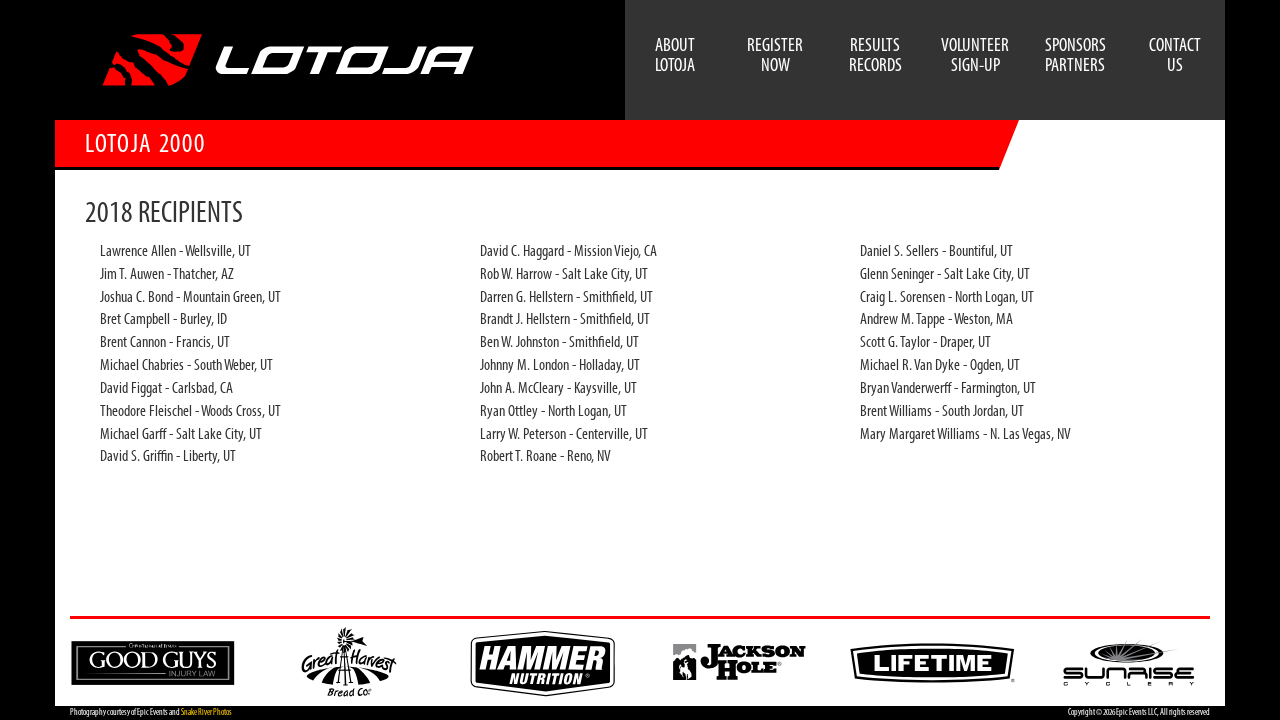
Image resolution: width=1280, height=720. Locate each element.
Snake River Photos (206, 712)
